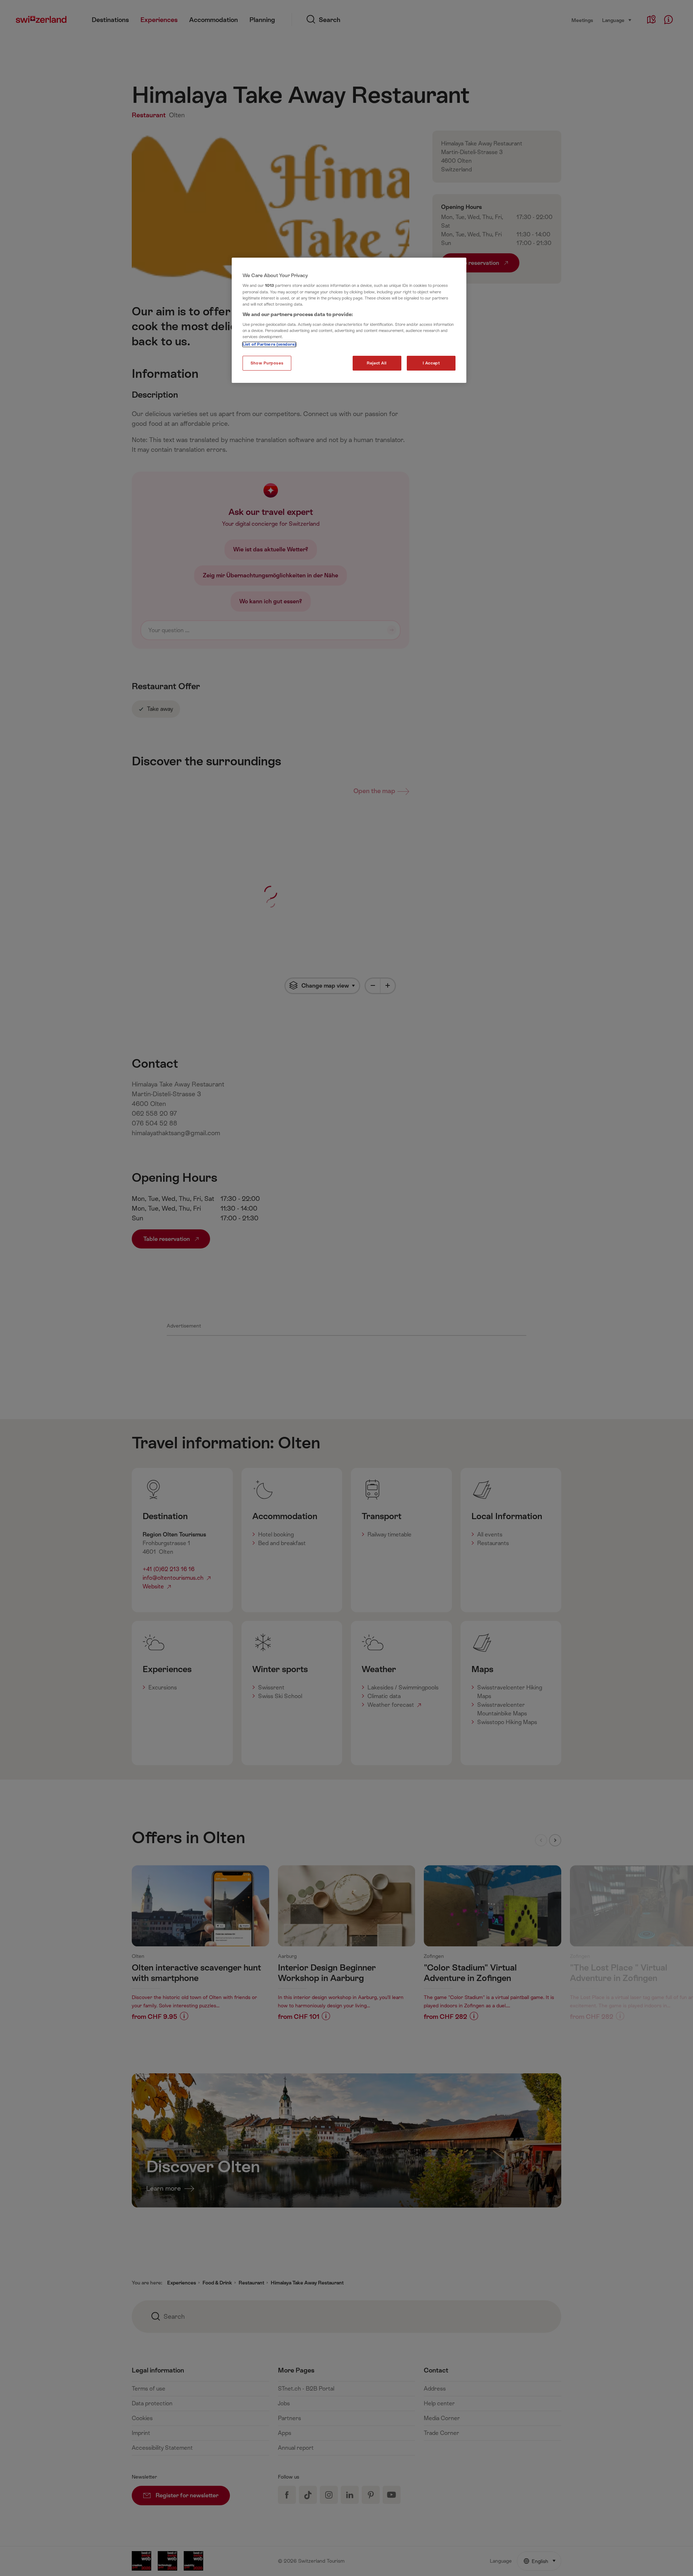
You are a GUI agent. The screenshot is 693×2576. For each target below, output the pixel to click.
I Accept (431, 363)
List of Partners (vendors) (269, 344)
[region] (349, 320)
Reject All (377, 363)
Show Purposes (267, 363)
